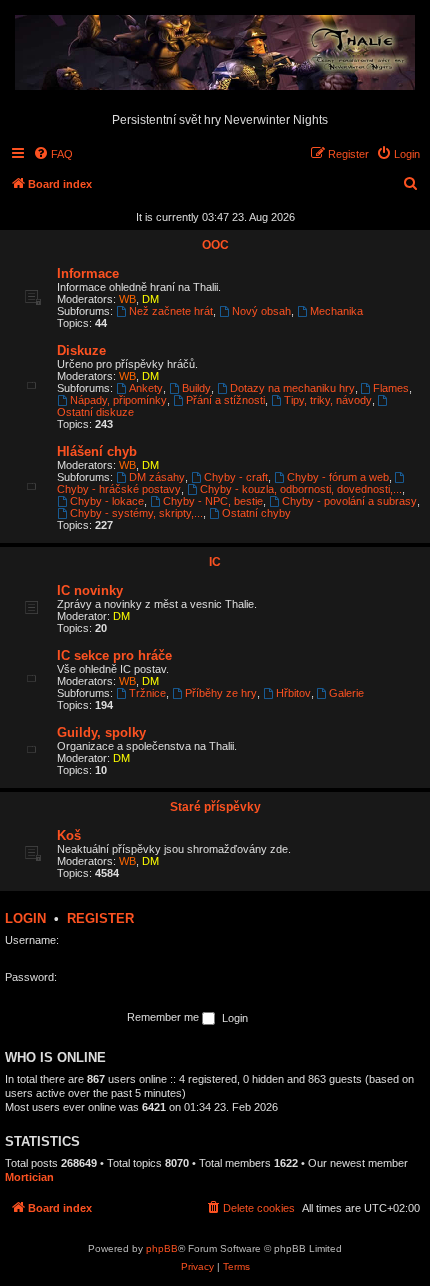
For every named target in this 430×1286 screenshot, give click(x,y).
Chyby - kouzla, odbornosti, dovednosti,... (301, 489)
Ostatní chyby (256, 513)
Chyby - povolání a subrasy (349, 501)
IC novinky (90, 590)
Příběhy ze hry (221, 693)
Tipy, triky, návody (328, 400)
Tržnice (147, 693)
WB (127, 299)
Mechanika (336, 311)
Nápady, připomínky (118, 400)
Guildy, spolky (101, 732)
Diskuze (81, 350)
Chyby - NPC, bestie (213, 501)
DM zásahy (157, 477)
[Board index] (215, 54)
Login (25, 918)
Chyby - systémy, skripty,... (136, 513)
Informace (88, 273)
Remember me (164, 1017)
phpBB (162, 1248)
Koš (69, 835)
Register (100, 918)
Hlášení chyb (97, 451)
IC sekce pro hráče (114, 655)
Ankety (146, 388)
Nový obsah (261, 311)
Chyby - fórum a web (338, 477)
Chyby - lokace (107, 501)
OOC (215, 245)
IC (215, 562)
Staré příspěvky (215, 807)
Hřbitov (293, 693)
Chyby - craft (236, 477)
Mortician (29, 1177)
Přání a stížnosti (225, 400)
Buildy (196, 388)
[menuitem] (53, 154)
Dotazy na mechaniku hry (292, 388)
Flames (391, 388)
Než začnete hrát (171, 311)
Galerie (346, 693)
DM (150, 299)
